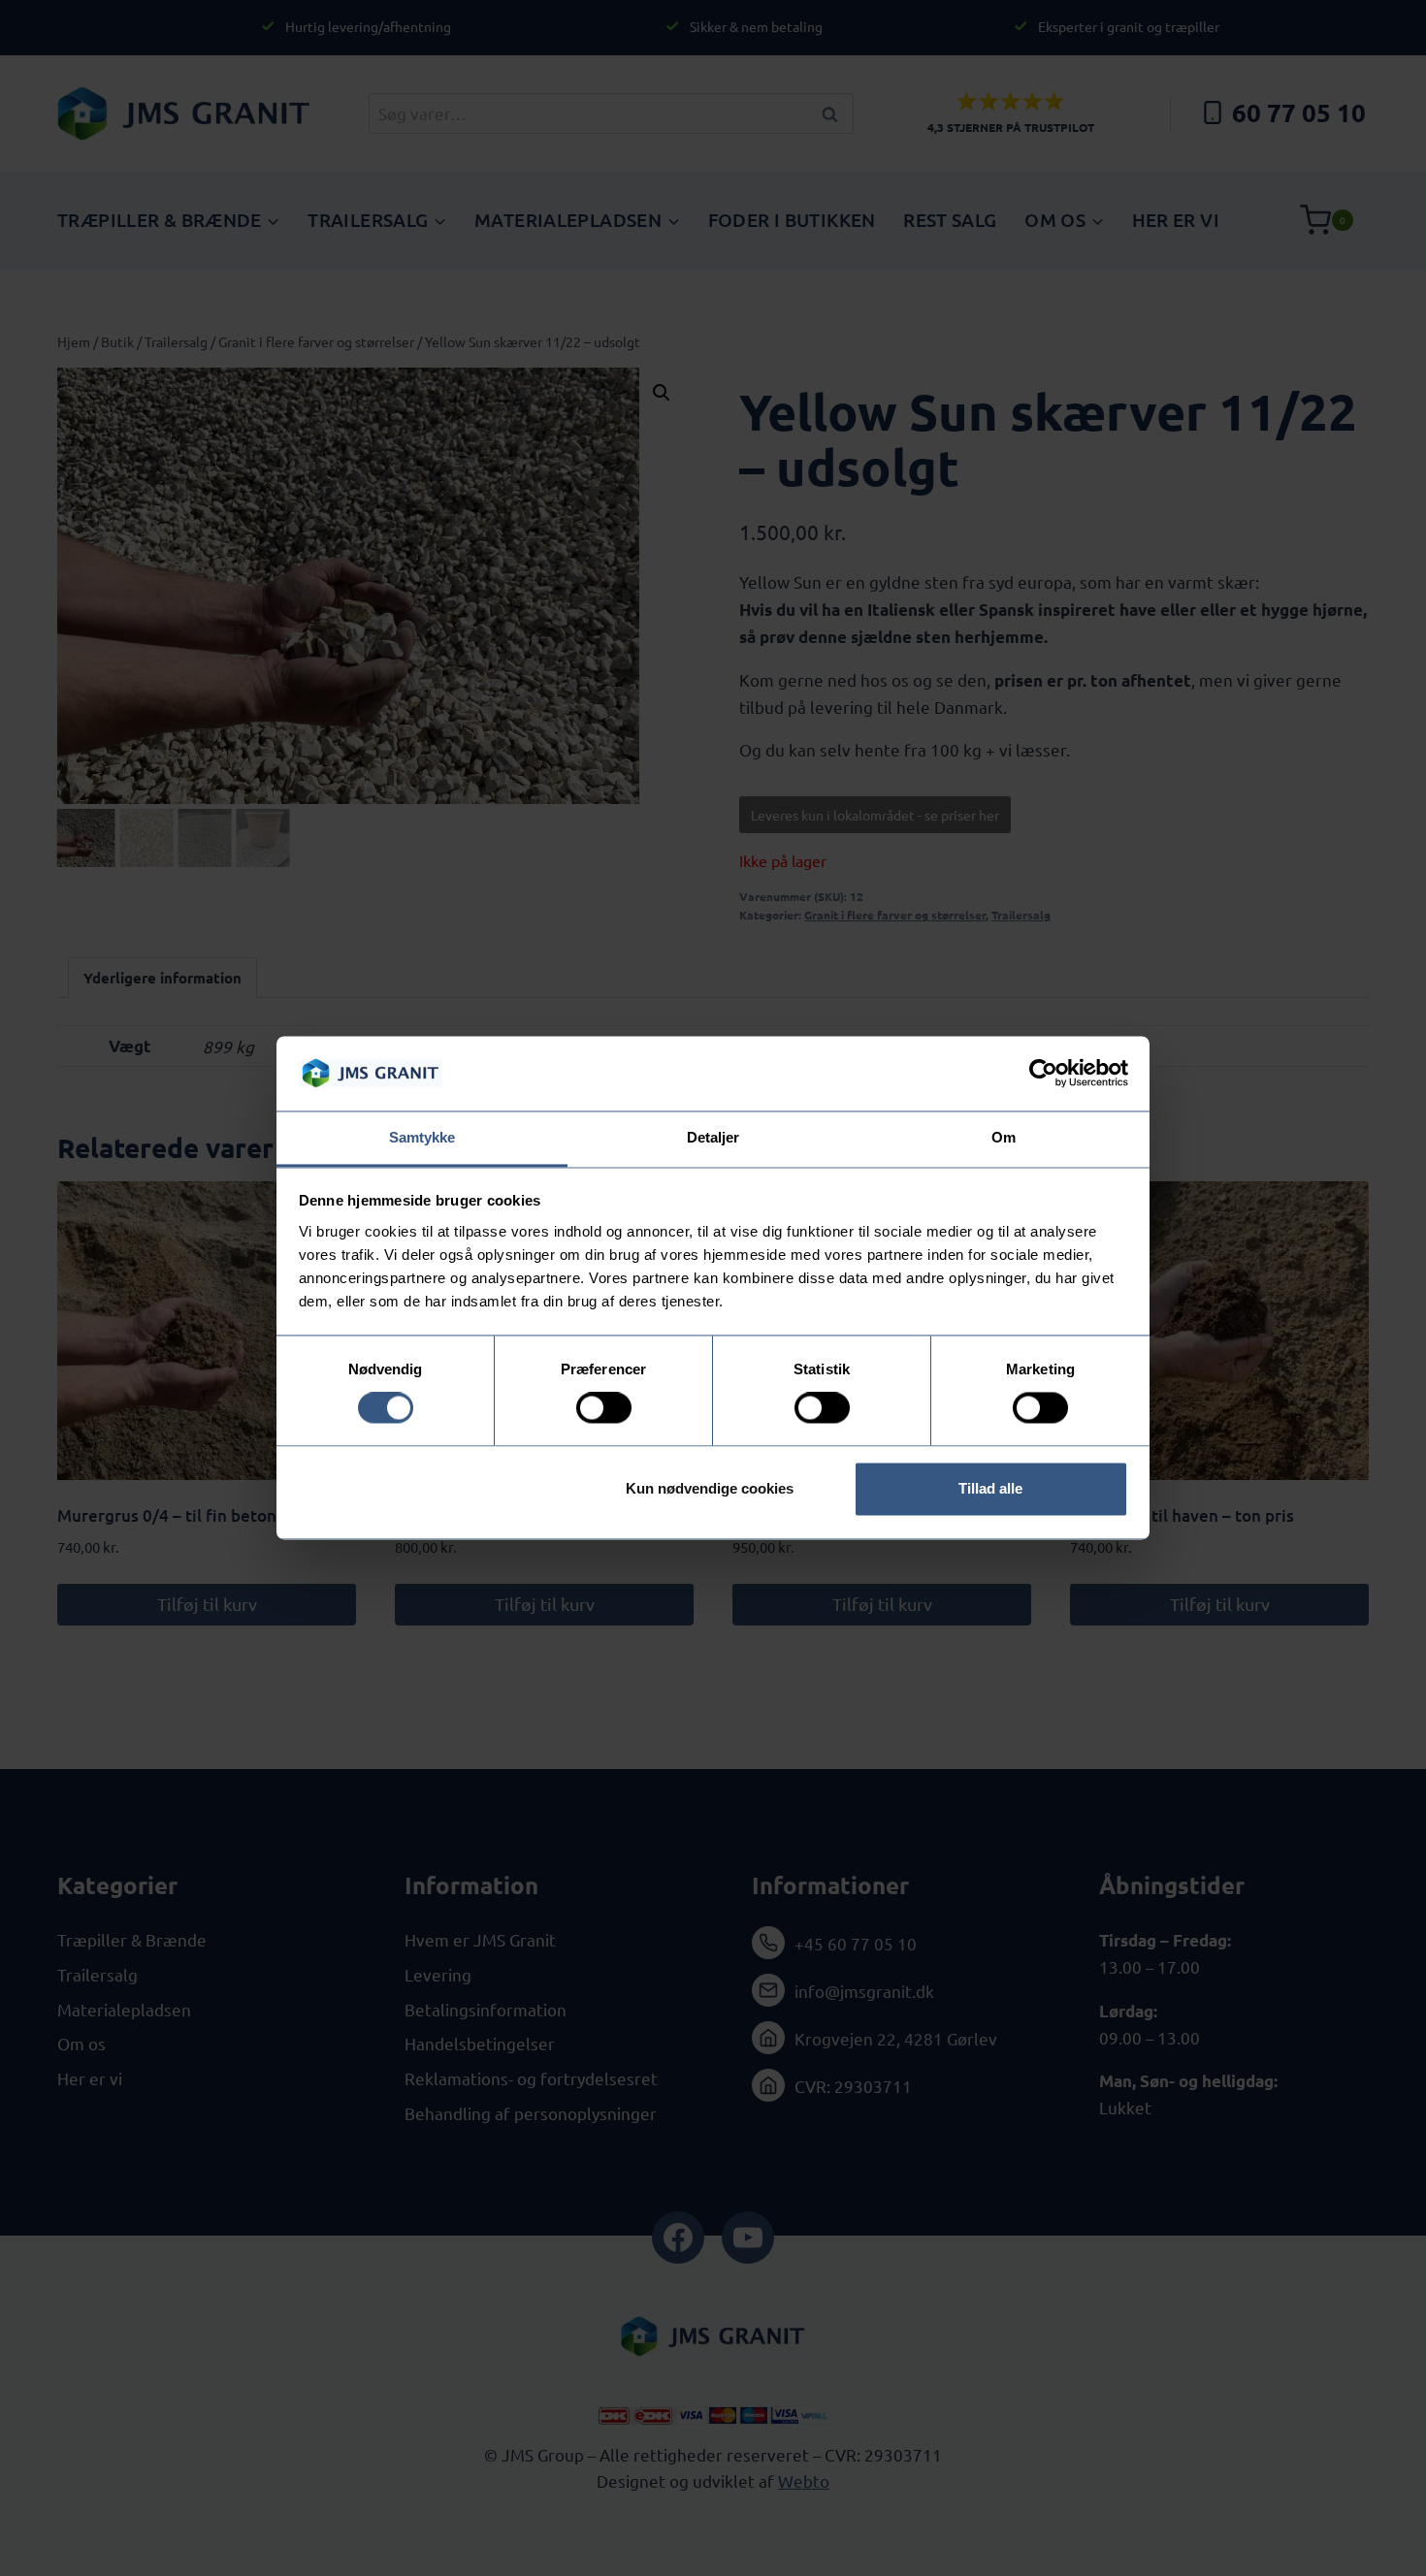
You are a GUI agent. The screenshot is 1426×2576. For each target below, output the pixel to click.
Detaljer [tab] (713, 1137)
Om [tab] (1004, 1137)
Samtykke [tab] (422, 1137)
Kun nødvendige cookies (710, 1488)
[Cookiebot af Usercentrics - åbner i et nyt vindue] (1043, 1074)
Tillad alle (990, 1488)
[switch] (604, 1408)
